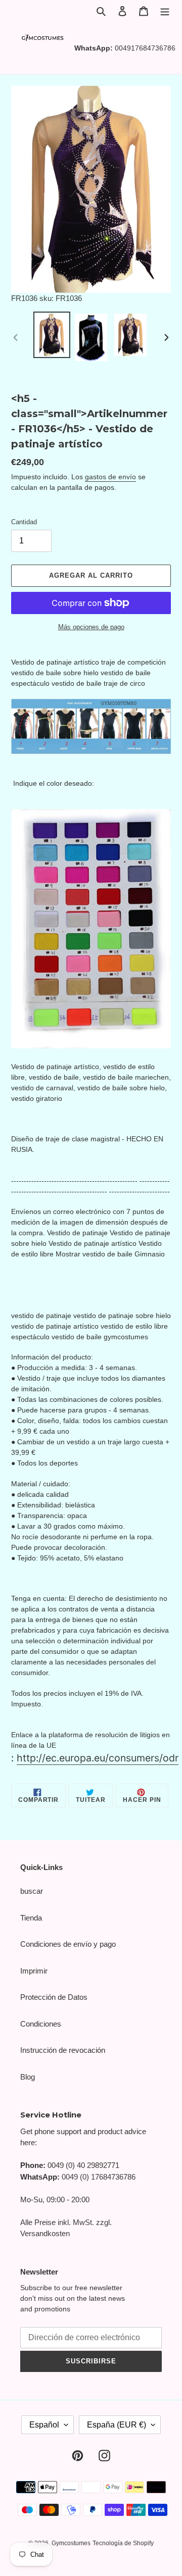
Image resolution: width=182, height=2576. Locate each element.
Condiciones (41, 2024)
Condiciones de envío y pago (68, 1944)
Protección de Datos (54, 1997)
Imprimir (34, 1971)
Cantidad (24, 522)
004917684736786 (145, 48)
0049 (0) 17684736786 (99, 2177)
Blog (28, 2077)
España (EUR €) (117, 2425)
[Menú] (165, 11)
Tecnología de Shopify (123, 2543)
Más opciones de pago (91, 627)
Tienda (31, 1918)
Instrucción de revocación (63, 2050)
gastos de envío (110, 477)
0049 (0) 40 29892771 (83, 2165)
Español (44, 2425)
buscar (32, 1891)
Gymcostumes (71, 2543)
